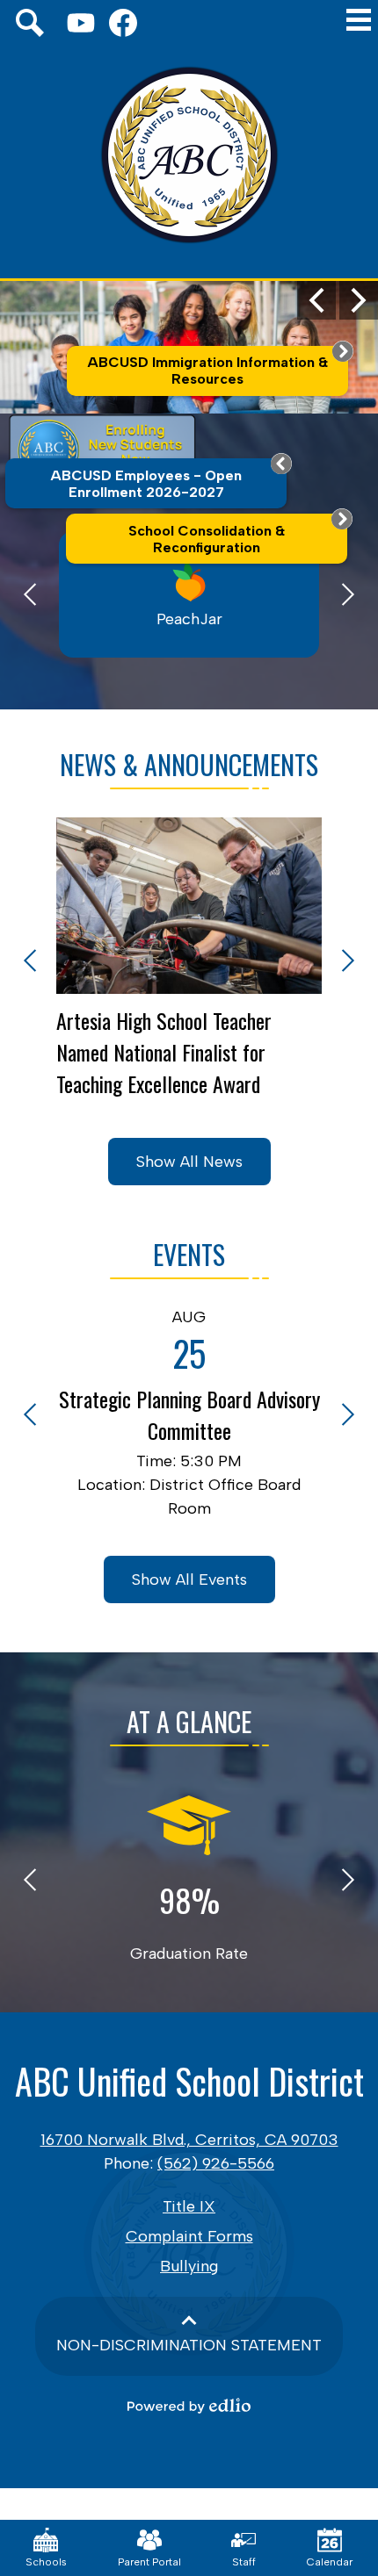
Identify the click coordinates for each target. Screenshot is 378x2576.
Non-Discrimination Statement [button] (189, 2345)
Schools (46, 2562)
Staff (244, 2562)
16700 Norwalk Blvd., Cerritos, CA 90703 (189, 2140)
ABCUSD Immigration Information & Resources (207, 371)
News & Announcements (189, 764)
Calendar (330, 2562)
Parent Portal (149, 2562)
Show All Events (189, 1579)
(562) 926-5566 (216, 2163)
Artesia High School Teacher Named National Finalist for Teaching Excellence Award (164, 1052)
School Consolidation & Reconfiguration (207, 539)
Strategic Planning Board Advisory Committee (189, 1414)
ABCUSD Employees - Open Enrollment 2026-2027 (146, 484)
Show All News (189, 1162)
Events (189, 1254)
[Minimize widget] (281, 464)
